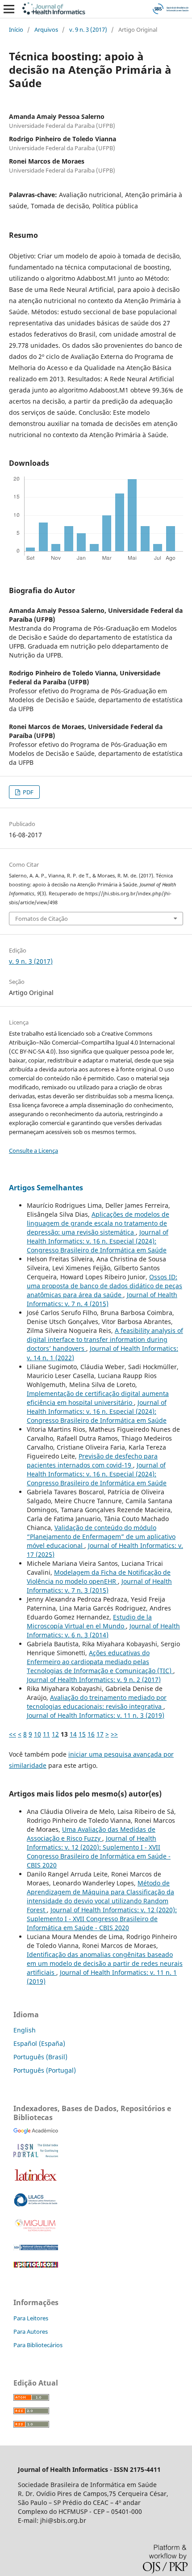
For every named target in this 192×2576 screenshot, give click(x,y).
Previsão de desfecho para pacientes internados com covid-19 (92, 1461)
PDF (27, 792)
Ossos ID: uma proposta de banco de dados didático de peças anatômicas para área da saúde (104, 1286)
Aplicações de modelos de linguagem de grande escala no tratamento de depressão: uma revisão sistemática (98, 1223)
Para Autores (31, 2331)
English (25, 2030)
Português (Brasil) (40, 2057)
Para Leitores (31, 2318)
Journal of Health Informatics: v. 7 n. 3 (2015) (99, 1586)
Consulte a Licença (33, 1151)
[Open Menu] (9, 9)
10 (38, 1734)
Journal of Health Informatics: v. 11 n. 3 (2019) (96, 1715)
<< (13, 1734)
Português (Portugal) (45, 2070)
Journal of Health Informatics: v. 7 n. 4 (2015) (102, 1299)
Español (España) (39, 2043)
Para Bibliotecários (38, 2345)
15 (82, 1734)
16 (91, 1734)
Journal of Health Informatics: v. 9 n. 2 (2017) (94, 1680)
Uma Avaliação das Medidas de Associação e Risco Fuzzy (91, 1834)
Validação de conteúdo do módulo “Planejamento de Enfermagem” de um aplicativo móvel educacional (101, 1537)
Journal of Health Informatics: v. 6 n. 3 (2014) (103, 1630)
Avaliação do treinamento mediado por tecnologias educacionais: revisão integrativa (97, 1702)
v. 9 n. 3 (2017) (88, 30)
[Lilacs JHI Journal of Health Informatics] (36, 2204)
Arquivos (46, 30)
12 (55, 1734)
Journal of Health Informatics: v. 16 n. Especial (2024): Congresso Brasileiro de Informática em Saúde (98, 1241)
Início (16, 30)
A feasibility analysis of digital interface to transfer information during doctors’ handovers (105, 1339)
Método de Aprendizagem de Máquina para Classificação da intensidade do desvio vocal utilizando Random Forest (100, 1896)
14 (73, 1734)
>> (114, 1734)
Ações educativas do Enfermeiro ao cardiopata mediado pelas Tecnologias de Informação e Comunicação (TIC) (100, 1662)
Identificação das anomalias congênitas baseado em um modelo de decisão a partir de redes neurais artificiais (105, 1963)
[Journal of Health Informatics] (36, 2131)
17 (100, 1734)
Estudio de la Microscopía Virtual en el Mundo (89, 1621)
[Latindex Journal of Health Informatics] (36, 2181)
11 (46, 1734)
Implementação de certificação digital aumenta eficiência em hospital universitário (98, 1398)
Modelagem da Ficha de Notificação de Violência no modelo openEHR (99, 1577)
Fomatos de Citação (42, 919)
